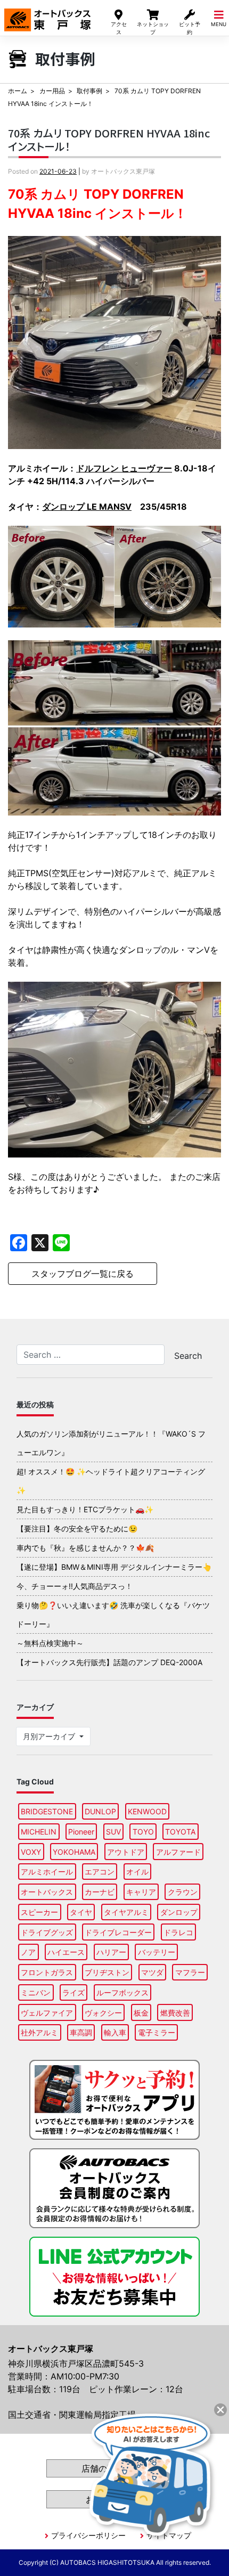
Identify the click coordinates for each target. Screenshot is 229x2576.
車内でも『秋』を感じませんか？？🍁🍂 (85, 1548)
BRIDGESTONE (47, 1811)
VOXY (31, 1852)
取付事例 (89, 91)
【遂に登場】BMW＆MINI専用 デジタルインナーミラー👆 (114, 1567)
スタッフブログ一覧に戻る (83, 1274)
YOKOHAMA (74, 1852)
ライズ (73, 1992)
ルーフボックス (122, 1992)
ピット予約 (190, 28)
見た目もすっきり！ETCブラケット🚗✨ (85, 1509)
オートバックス (47, 1892)
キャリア (141, 1892)
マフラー (190, 1972)
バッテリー (157, 1952)
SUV (113, 1832)
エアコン (100, 1872)
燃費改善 (175, 2013)
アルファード (178, 1852)
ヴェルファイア (47, 2013)
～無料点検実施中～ (50, 1643)
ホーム (18, 91)
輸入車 (115, 2032)
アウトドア (126, 1852)
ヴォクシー (103, 2013)
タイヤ (81, 1912)
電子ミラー (157, 2032)
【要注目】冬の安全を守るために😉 (77, 1529)
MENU (219, 24)
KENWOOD (147, 1811)
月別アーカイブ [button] (50, 1736)
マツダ (152, 1972)
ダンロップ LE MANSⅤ (87, 507)
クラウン (183, 1892)
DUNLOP (100, 1811)
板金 (141, 2013)
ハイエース (66, 1952)
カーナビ (100, 1892)
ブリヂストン (107, 1972)
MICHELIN (39, 1832)
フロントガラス (47, 1972)
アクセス (119, 28)
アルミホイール (47, 1872)
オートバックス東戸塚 (47, 15)
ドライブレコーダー (118, 1932)
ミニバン (36, 1992)
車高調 (81, 2032)
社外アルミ (39, 2032)
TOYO (143, 1832)
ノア (28, 1952)
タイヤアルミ (126, 1912)
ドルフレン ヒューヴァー (124, 468)
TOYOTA (180, 1832)
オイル (137, 1872)
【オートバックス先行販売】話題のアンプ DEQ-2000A (109, 1662)
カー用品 (52, 91)
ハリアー (111, 1952)
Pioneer (81, 1832)
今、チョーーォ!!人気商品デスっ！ (75, 1586)
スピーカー (39, 1912)
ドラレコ (178, 1932)
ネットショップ (153, 28)
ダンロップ (179, 1912)
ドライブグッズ (47, 1932)
